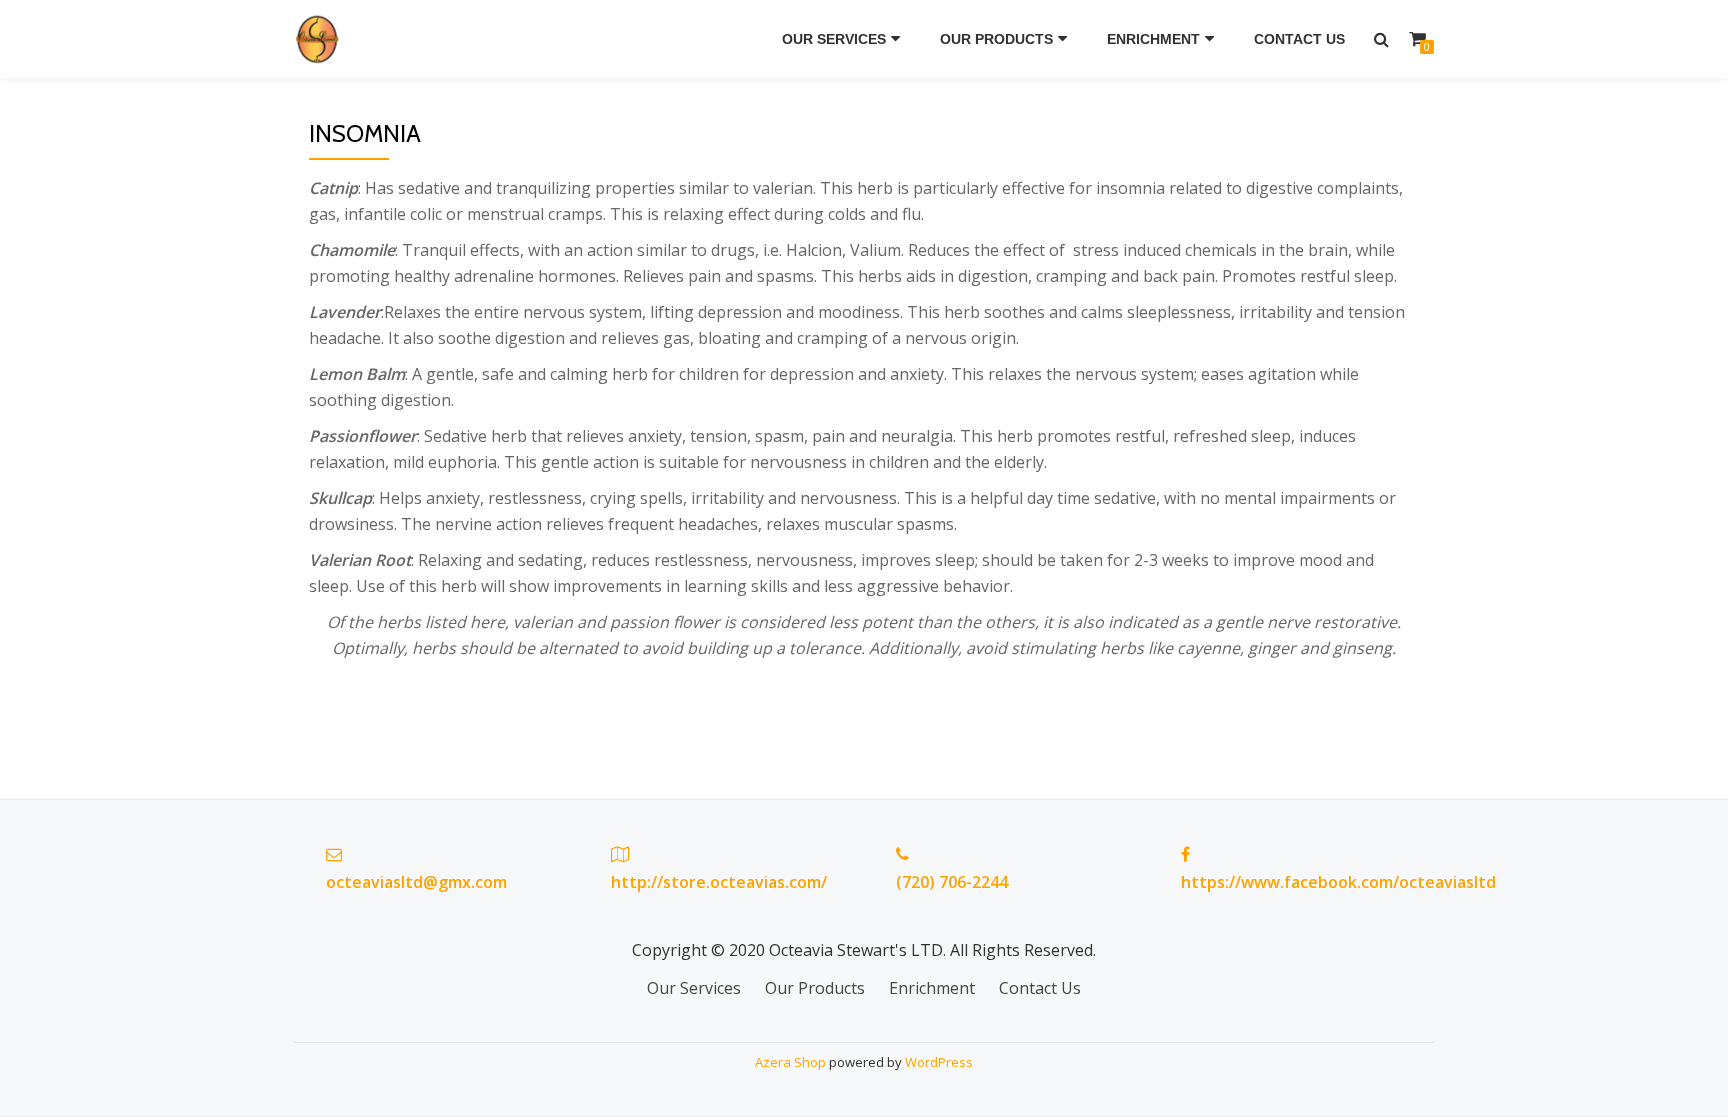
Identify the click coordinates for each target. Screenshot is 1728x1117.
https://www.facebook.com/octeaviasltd (1338, 882)
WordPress (939, 1062)
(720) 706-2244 (952, 882)
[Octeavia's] (322, 39)
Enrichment (1153, 39)
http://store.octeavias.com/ (719, 882)
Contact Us (1299, 39)
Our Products (996, 39)
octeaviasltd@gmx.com (416, 882)
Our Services (834, 39)
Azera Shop (790, 1062)
